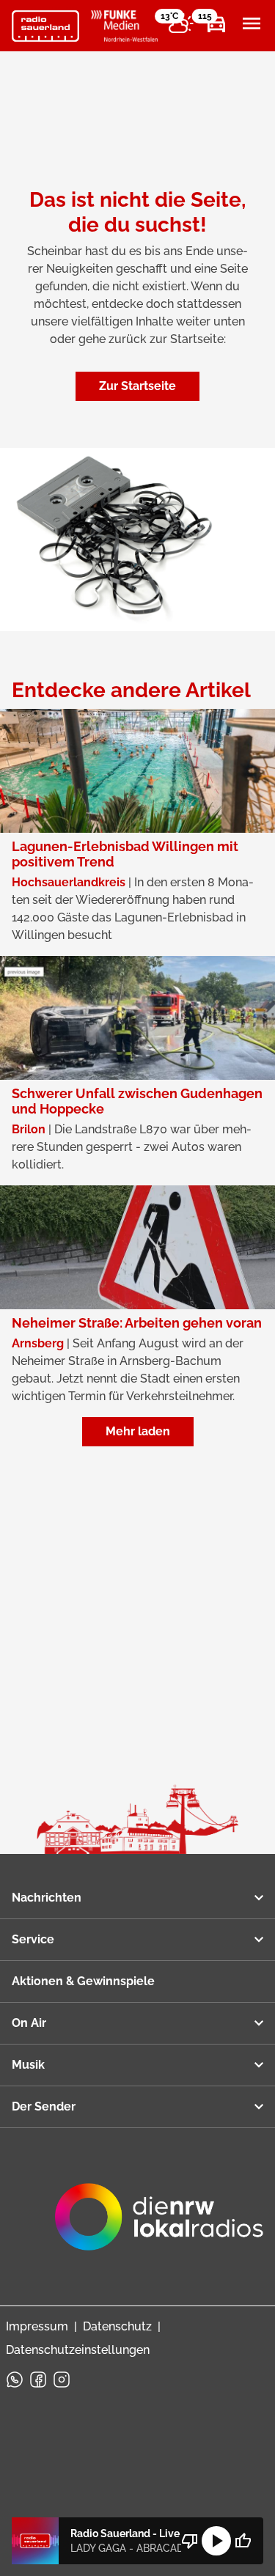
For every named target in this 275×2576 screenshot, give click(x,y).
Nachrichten (47, 1898)
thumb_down (190, 2541)
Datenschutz (117, 2326)
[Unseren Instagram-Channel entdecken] (62, 2380)
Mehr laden (138, 1431)
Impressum (37, 2326)
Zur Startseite (137, 386)
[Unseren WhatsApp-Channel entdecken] (15, 2380)
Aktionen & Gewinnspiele (83, 1981)
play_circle (216, 2541)
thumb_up (243, 2541)
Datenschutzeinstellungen (78, 2350)
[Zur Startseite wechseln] (45, 26)
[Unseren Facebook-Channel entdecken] (38, 2380)
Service (33, 1939)
